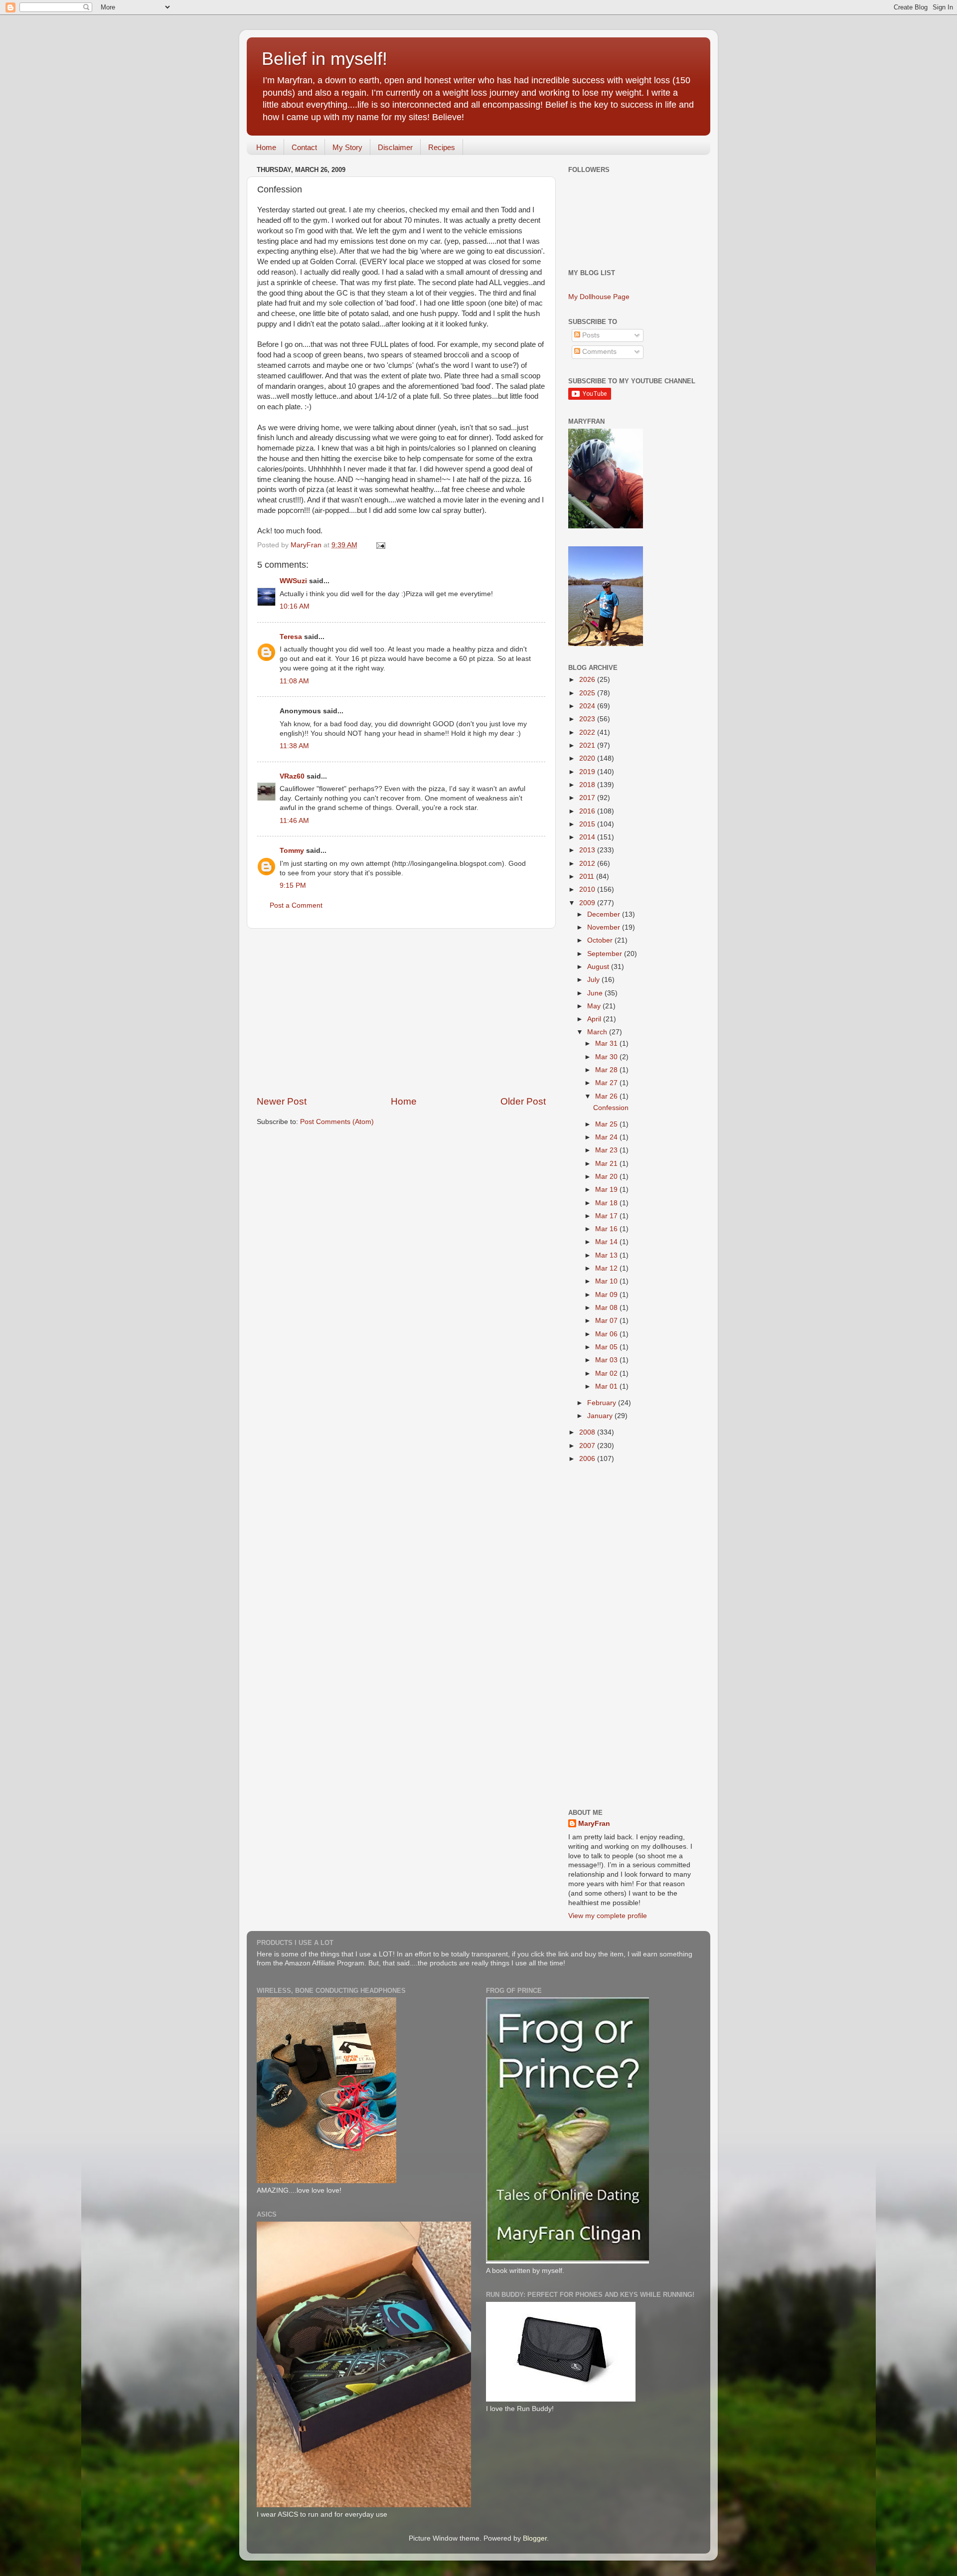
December (605, 914)
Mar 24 (607, 1137)
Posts (590, 335)
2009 (588, 903)
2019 (588, 772)
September (606, 954)
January (601, 1416)
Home (266, 147)
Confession (611, 1108)
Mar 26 (607, 1096)
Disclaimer (395, 147)
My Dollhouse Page (599, 297)
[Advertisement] (401, 1012)
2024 (588, 706)
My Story (347, 147)
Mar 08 (607, 1308)
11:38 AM (294, 746)
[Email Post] (380, 545)
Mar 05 (607, 1347)
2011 (588, 877)
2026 (588, 680)
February (603, 1403)
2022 (588, 732)
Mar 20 (607, 1177)
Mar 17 (607, 1216)
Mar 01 (607, 1386)
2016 (588, 811)
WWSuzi (293, 581)
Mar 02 (607, 1373)
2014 (588, 837)
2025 (588, 693)
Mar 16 (607, 1229)
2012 (588, 864)
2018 (588, 785)
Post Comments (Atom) (337, 1122)
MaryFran (594, 1824)
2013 (588, 850)
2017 (588, 798)
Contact (304, 147)
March (598, 1032)
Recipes (442, 147)
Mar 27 (607, 1083)
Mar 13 (607, 1255)
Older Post (523, 1101)
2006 (588, 1459)
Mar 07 (607, 1321)
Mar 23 (607, 1150)
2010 (588, 889)
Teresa (291, 637)
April (595, 1019)
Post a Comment (296, 905)
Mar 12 (607, 1268)
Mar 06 (607, 1334)
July (594, 980)
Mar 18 (607, 1203)
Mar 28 (607, 1070)
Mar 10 (607, 1281)
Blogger (535, 2538)
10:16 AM (295, 606)
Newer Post (282, 1101)
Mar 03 (607, 1360)
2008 (588, 1432)
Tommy (292, 851)
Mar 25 (607, 1124)
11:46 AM (294, 821)
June (596, 993)
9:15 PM (293, 885)
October (601, 940)
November (605, 927)
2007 (588, 1446)
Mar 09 (607, 1295)
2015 (588, 824)
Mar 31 (607, 1044)
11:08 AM (294, 681)
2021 (588, 745)
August (599, 967)
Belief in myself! (324, 59)
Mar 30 (607, 1057)
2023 (588, 719)
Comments (598, 352)
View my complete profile (608, 1916)
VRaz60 (292, 776)
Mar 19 (607, 1190)
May (595, 1006)
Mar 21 (607, 1164)
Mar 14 (607, 1242)
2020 (588, 758)
